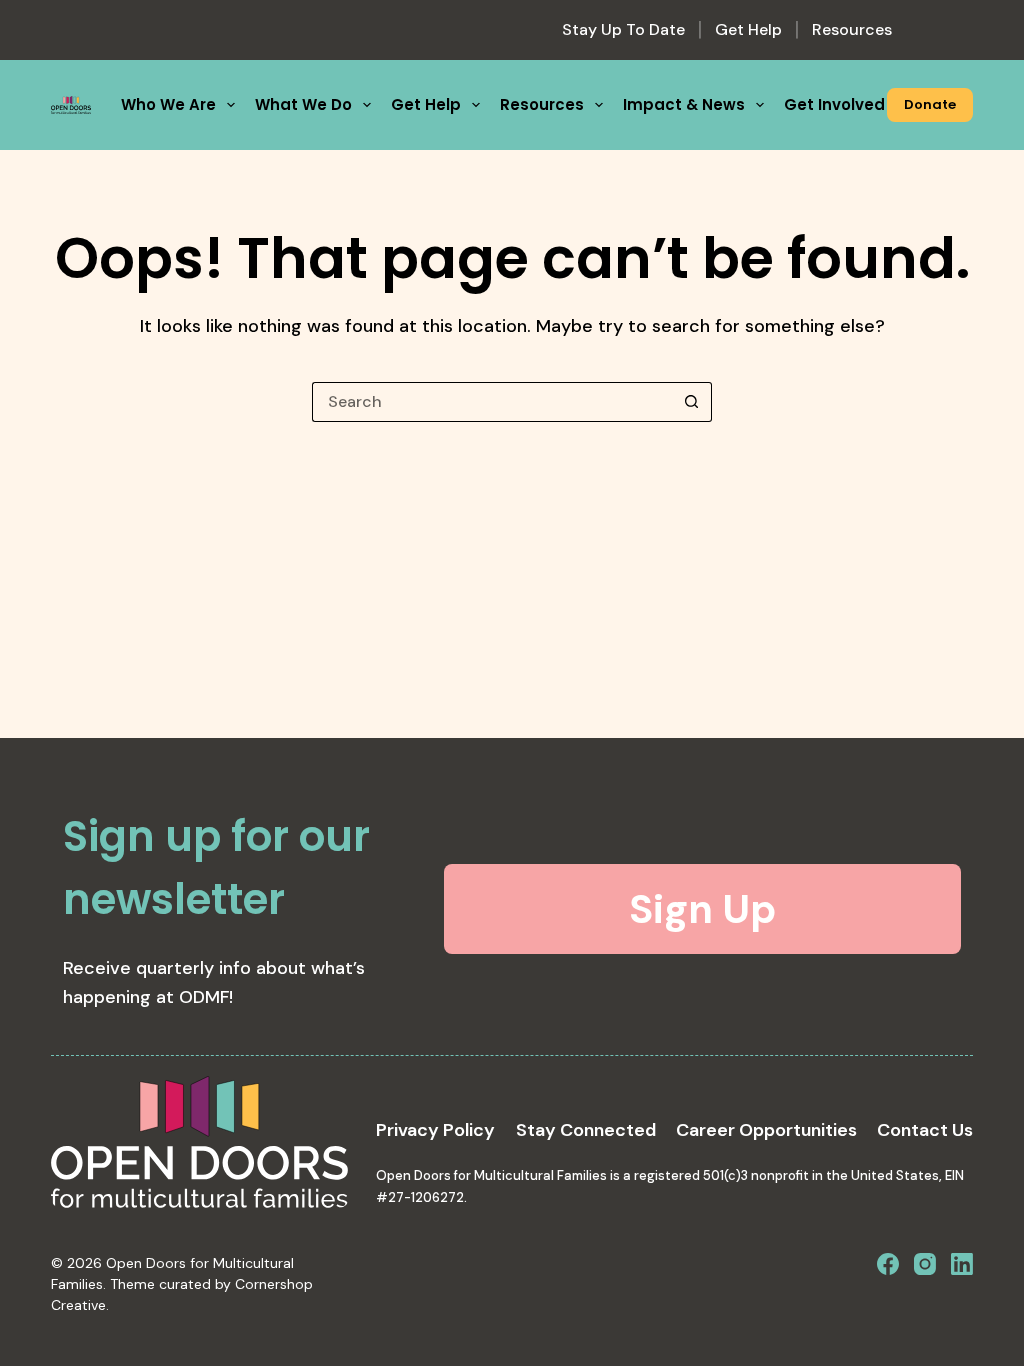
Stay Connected (586, 1130)
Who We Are (168, 104)
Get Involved (834, 104)
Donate (930, 104)
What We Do (303, 104)
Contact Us (925, 1130)
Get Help (748, 29)
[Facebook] (888, 1264)
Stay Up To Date (623, 29)
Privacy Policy (435, 1130)
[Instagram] (925, 1264)
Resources (852, 29)
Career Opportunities (766, 1130)
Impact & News (684, 104)
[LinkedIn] (962, 1264)
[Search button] (692, 402)
